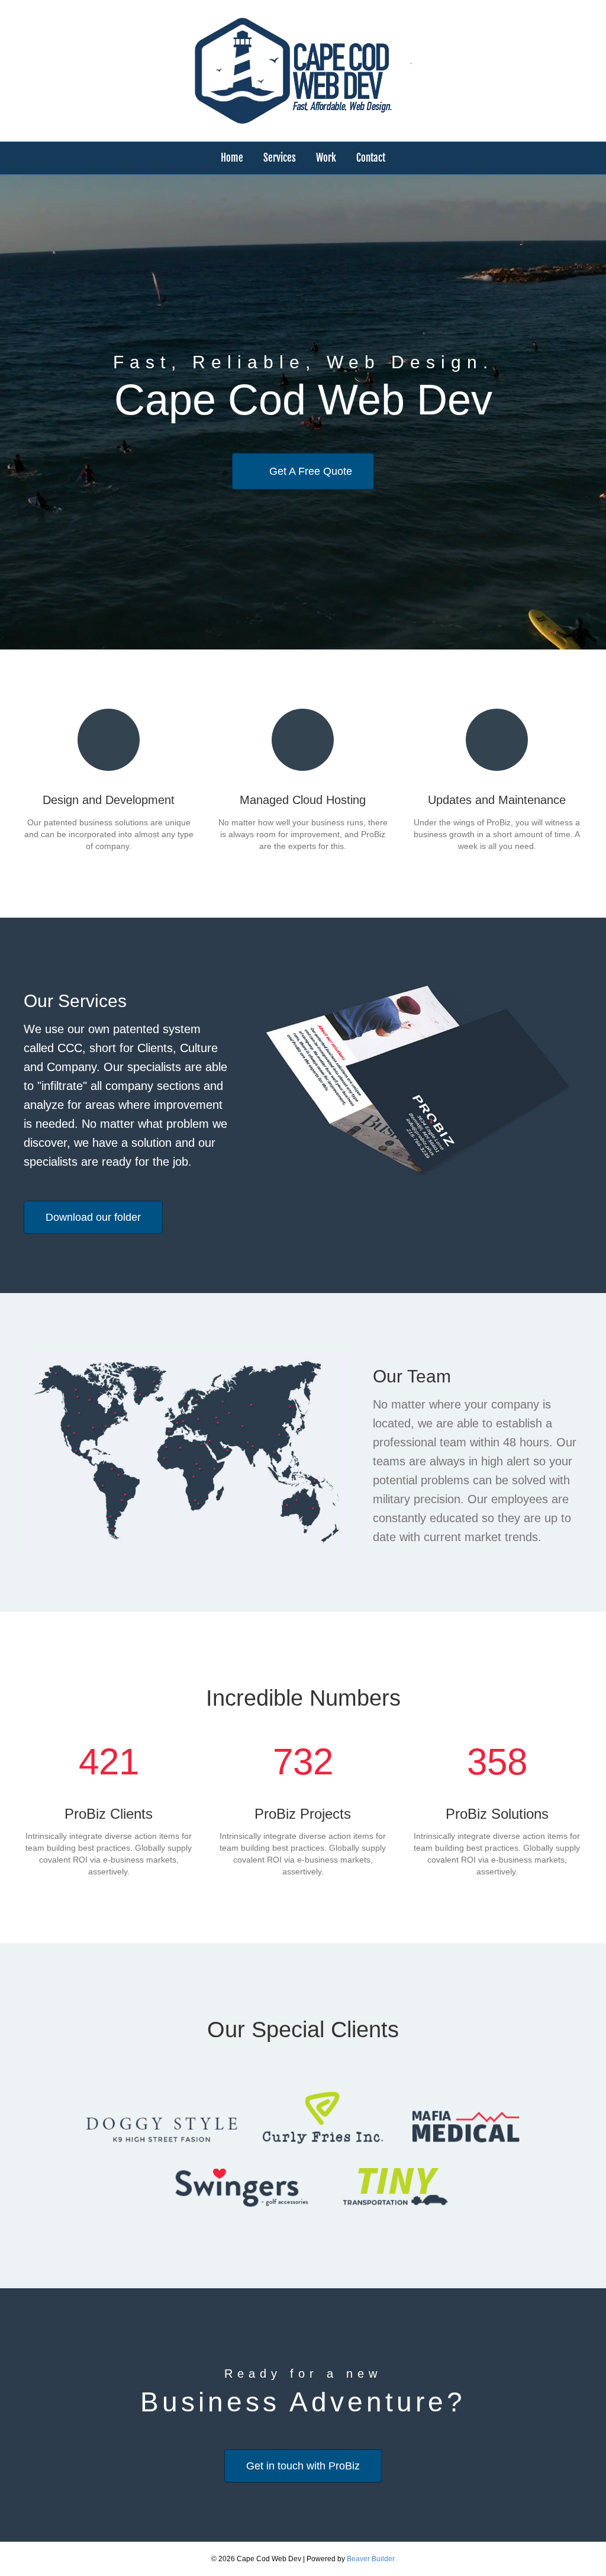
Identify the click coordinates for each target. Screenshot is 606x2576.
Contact (371, 158)
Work (326, 158)
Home (232, 158)
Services (280, 158)
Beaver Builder (371, 2559)
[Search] (575, 156)
